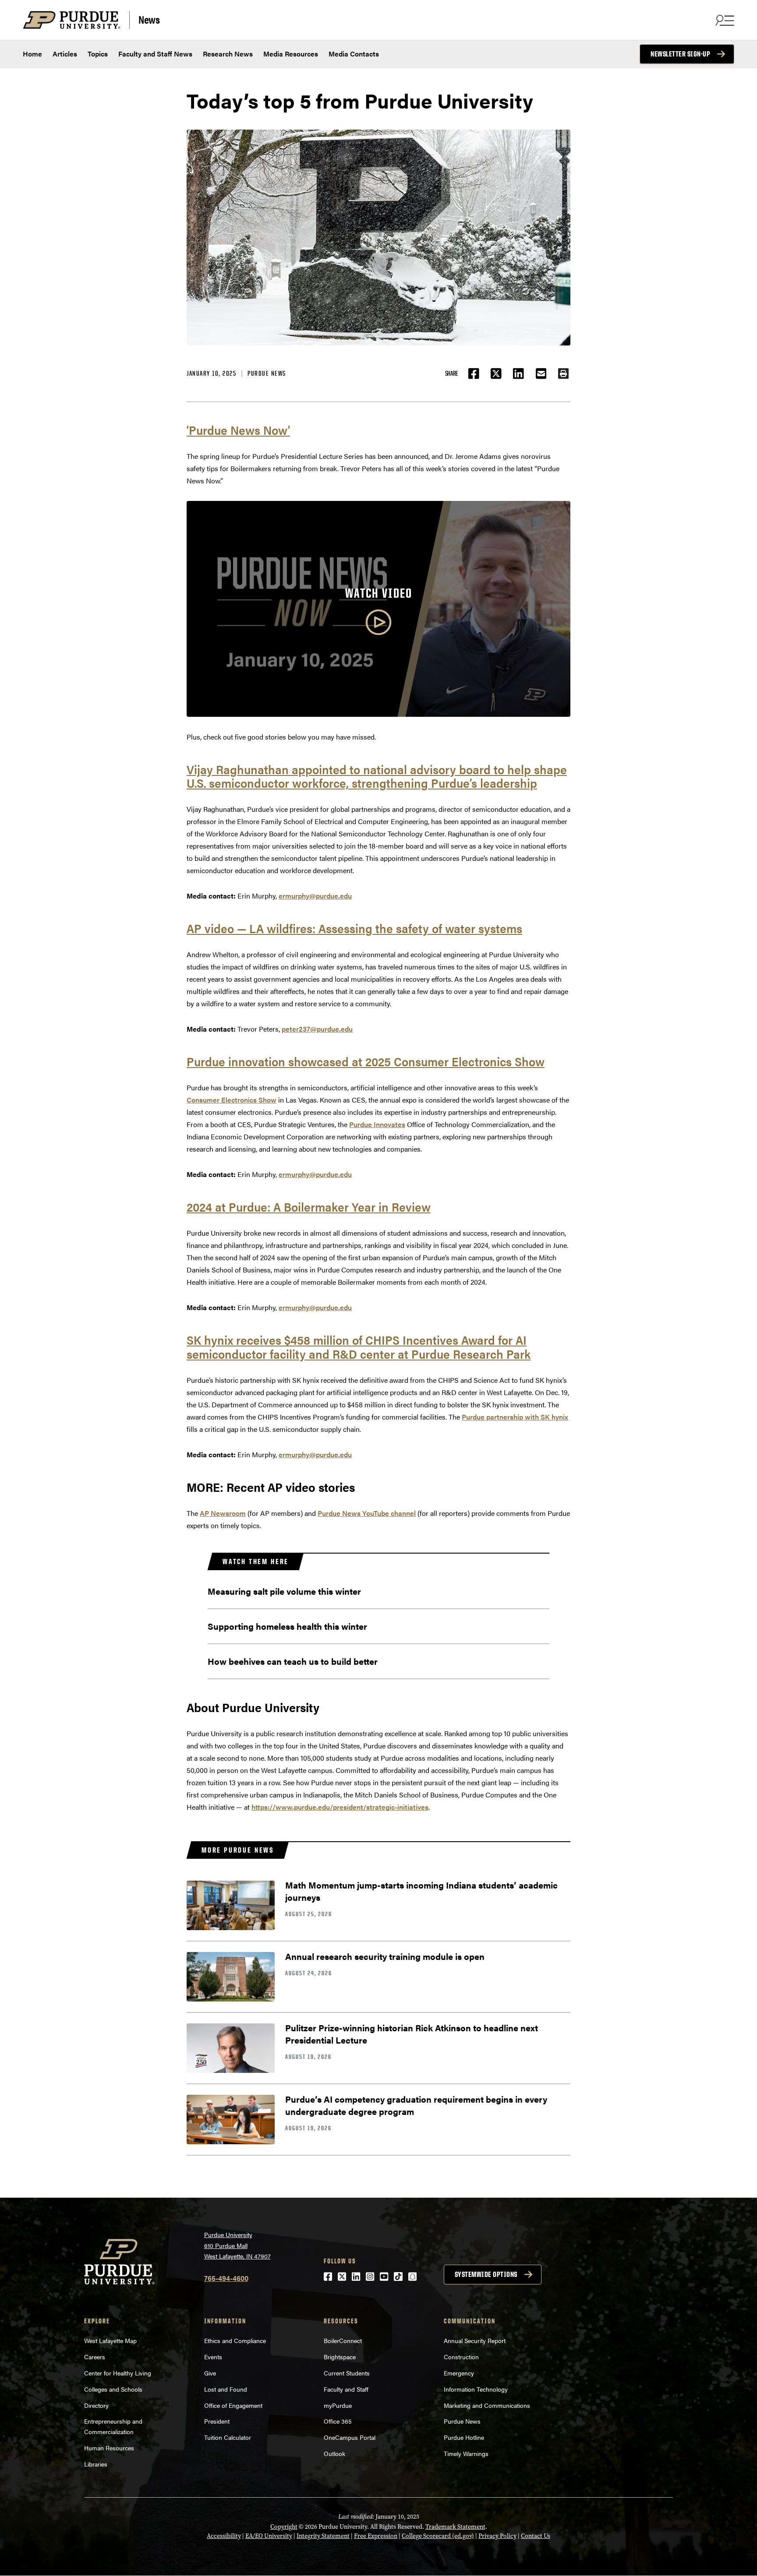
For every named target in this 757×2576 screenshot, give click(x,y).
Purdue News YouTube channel (367, 1513)
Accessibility (224, 2536)
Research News (228, 54)
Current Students (347, 2373)
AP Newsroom (223, 1513)
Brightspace (340, 2357)
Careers (95, 2357)
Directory (96, 2405)
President (217, 2421)
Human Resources (109, 2448)
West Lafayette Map (110, 2340)
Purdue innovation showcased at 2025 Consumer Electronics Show (366, 1061)
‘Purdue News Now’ (238, 430)
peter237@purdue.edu (317, 1029)
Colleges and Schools (113, 2389)
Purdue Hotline (464, 2437)
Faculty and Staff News (155, 54)
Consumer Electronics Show (232, 1100)
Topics (98, 54)
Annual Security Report (475, 2340)
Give (210, 2373)
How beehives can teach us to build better (293, 1661)
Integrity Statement (323, 2536)
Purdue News (267, 373)
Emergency (459, 2373)
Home (32, 54)
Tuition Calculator (228, 2437)
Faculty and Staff (346, 2389)
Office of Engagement (233, 2405)
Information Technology (476, 2389)
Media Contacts (354, 54)
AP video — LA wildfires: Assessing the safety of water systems (354, 928)
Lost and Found (226, 2389)
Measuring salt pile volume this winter (284, 1591)
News (149, 19)
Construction (461, 2357)
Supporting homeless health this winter (287, 1626)
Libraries (96, 2464)
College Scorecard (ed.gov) (438, 2536)
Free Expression (376, 2536)
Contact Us (536, 2536)
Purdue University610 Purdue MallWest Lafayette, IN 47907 (237, 2245)
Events (213, 2357)
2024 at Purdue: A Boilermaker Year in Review (309, 1206)
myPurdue (338, 2405)
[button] (563, 374)
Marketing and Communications (487, 2405)
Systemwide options (486, 2274)
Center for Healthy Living (118, 2373)
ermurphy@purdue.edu (315, 896)
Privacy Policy (497, 2536)
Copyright (284, 2527)
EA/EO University (269, 2536)
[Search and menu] (724, 20)
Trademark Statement (455, 2527)
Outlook (334, 2453)
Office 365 (338, 2421)
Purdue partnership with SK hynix (515, 1417)
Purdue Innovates (377, 1124)
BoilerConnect (343, 2340)
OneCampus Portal (350, 2437)
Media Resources (291, 54)
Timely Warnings (466, 2453)
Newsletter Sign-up (680, 54)
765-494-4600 (226, 2278)
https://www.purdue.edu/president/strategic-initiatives (340, 1807)
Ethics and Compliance (235, 2340)
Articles (65, 54)
